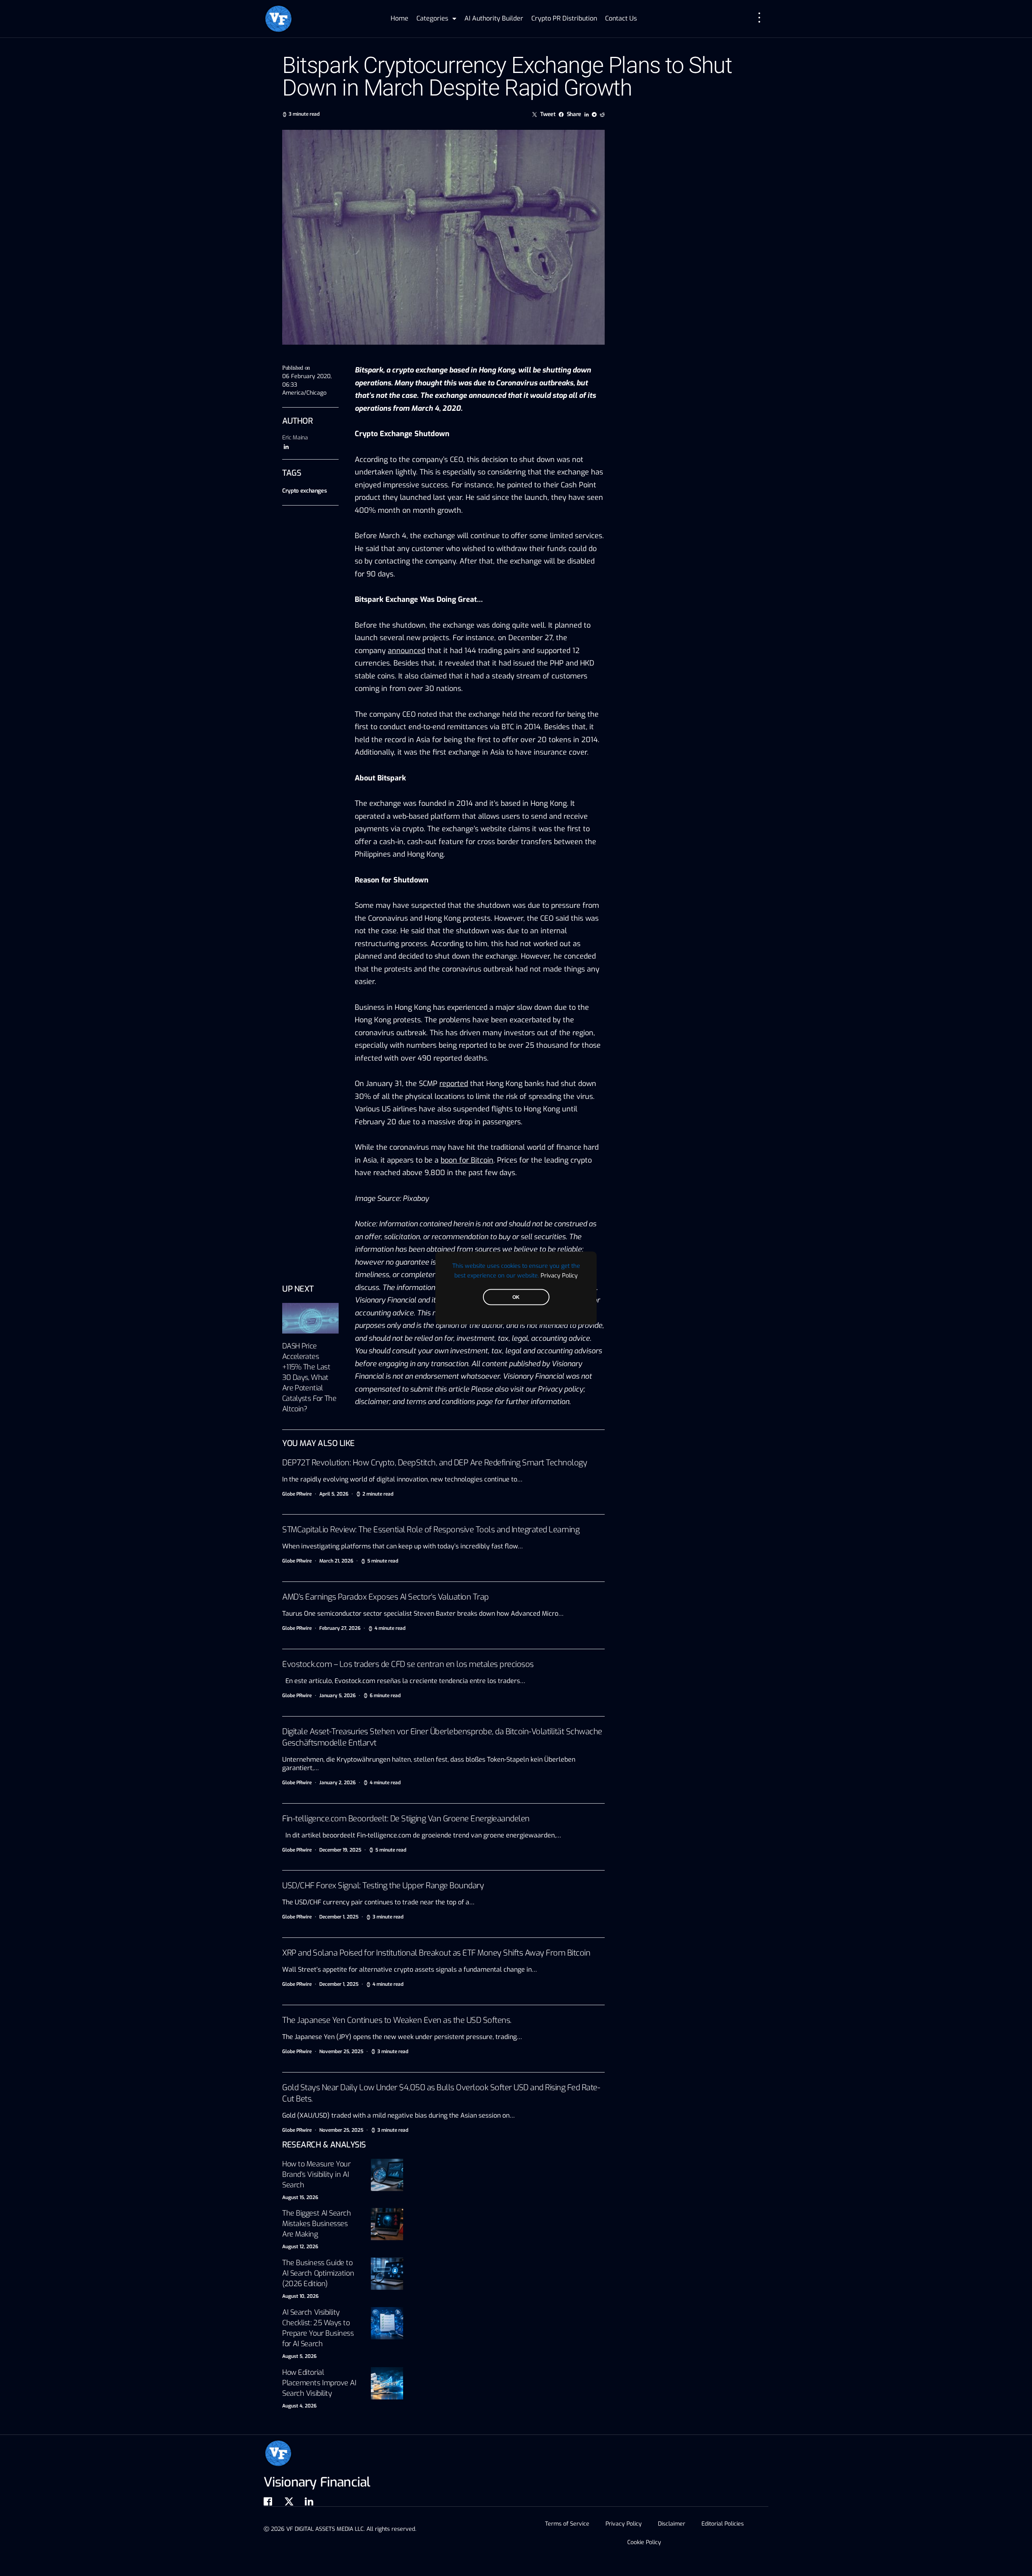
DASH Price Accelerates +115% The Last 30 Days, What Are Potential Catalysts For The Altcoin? (309, 1377)
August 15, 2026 (300, 2197)
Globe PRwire (297, 1494)
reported (454, 1084)
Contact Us (621, 18)
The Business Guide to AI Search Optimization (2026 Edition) (318, 2273)
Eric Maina (295, 438)
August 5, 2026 (299, 2356)
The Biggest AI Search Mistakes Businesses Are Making (317, 2224)
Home (399, 18)
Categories (432, 18)
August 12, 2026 (300, 2247)
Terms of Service (567, 2524)
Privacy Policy (559, 1276)
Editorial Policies (723, 2524)
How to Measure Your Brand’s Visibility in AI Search (316, 2174)
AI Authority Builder (494, 18)
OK (516, 1297)
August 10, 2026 (300, 2296)
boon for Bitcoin (467, 1160)
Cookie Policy (644, 2542)
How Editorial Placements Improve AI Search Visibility (319, 2383)
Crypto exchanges (304, 491)
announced (487, 395)
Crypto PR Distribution (564, 18)
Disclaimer (672, 2524)
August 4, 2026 (299, 2406)
